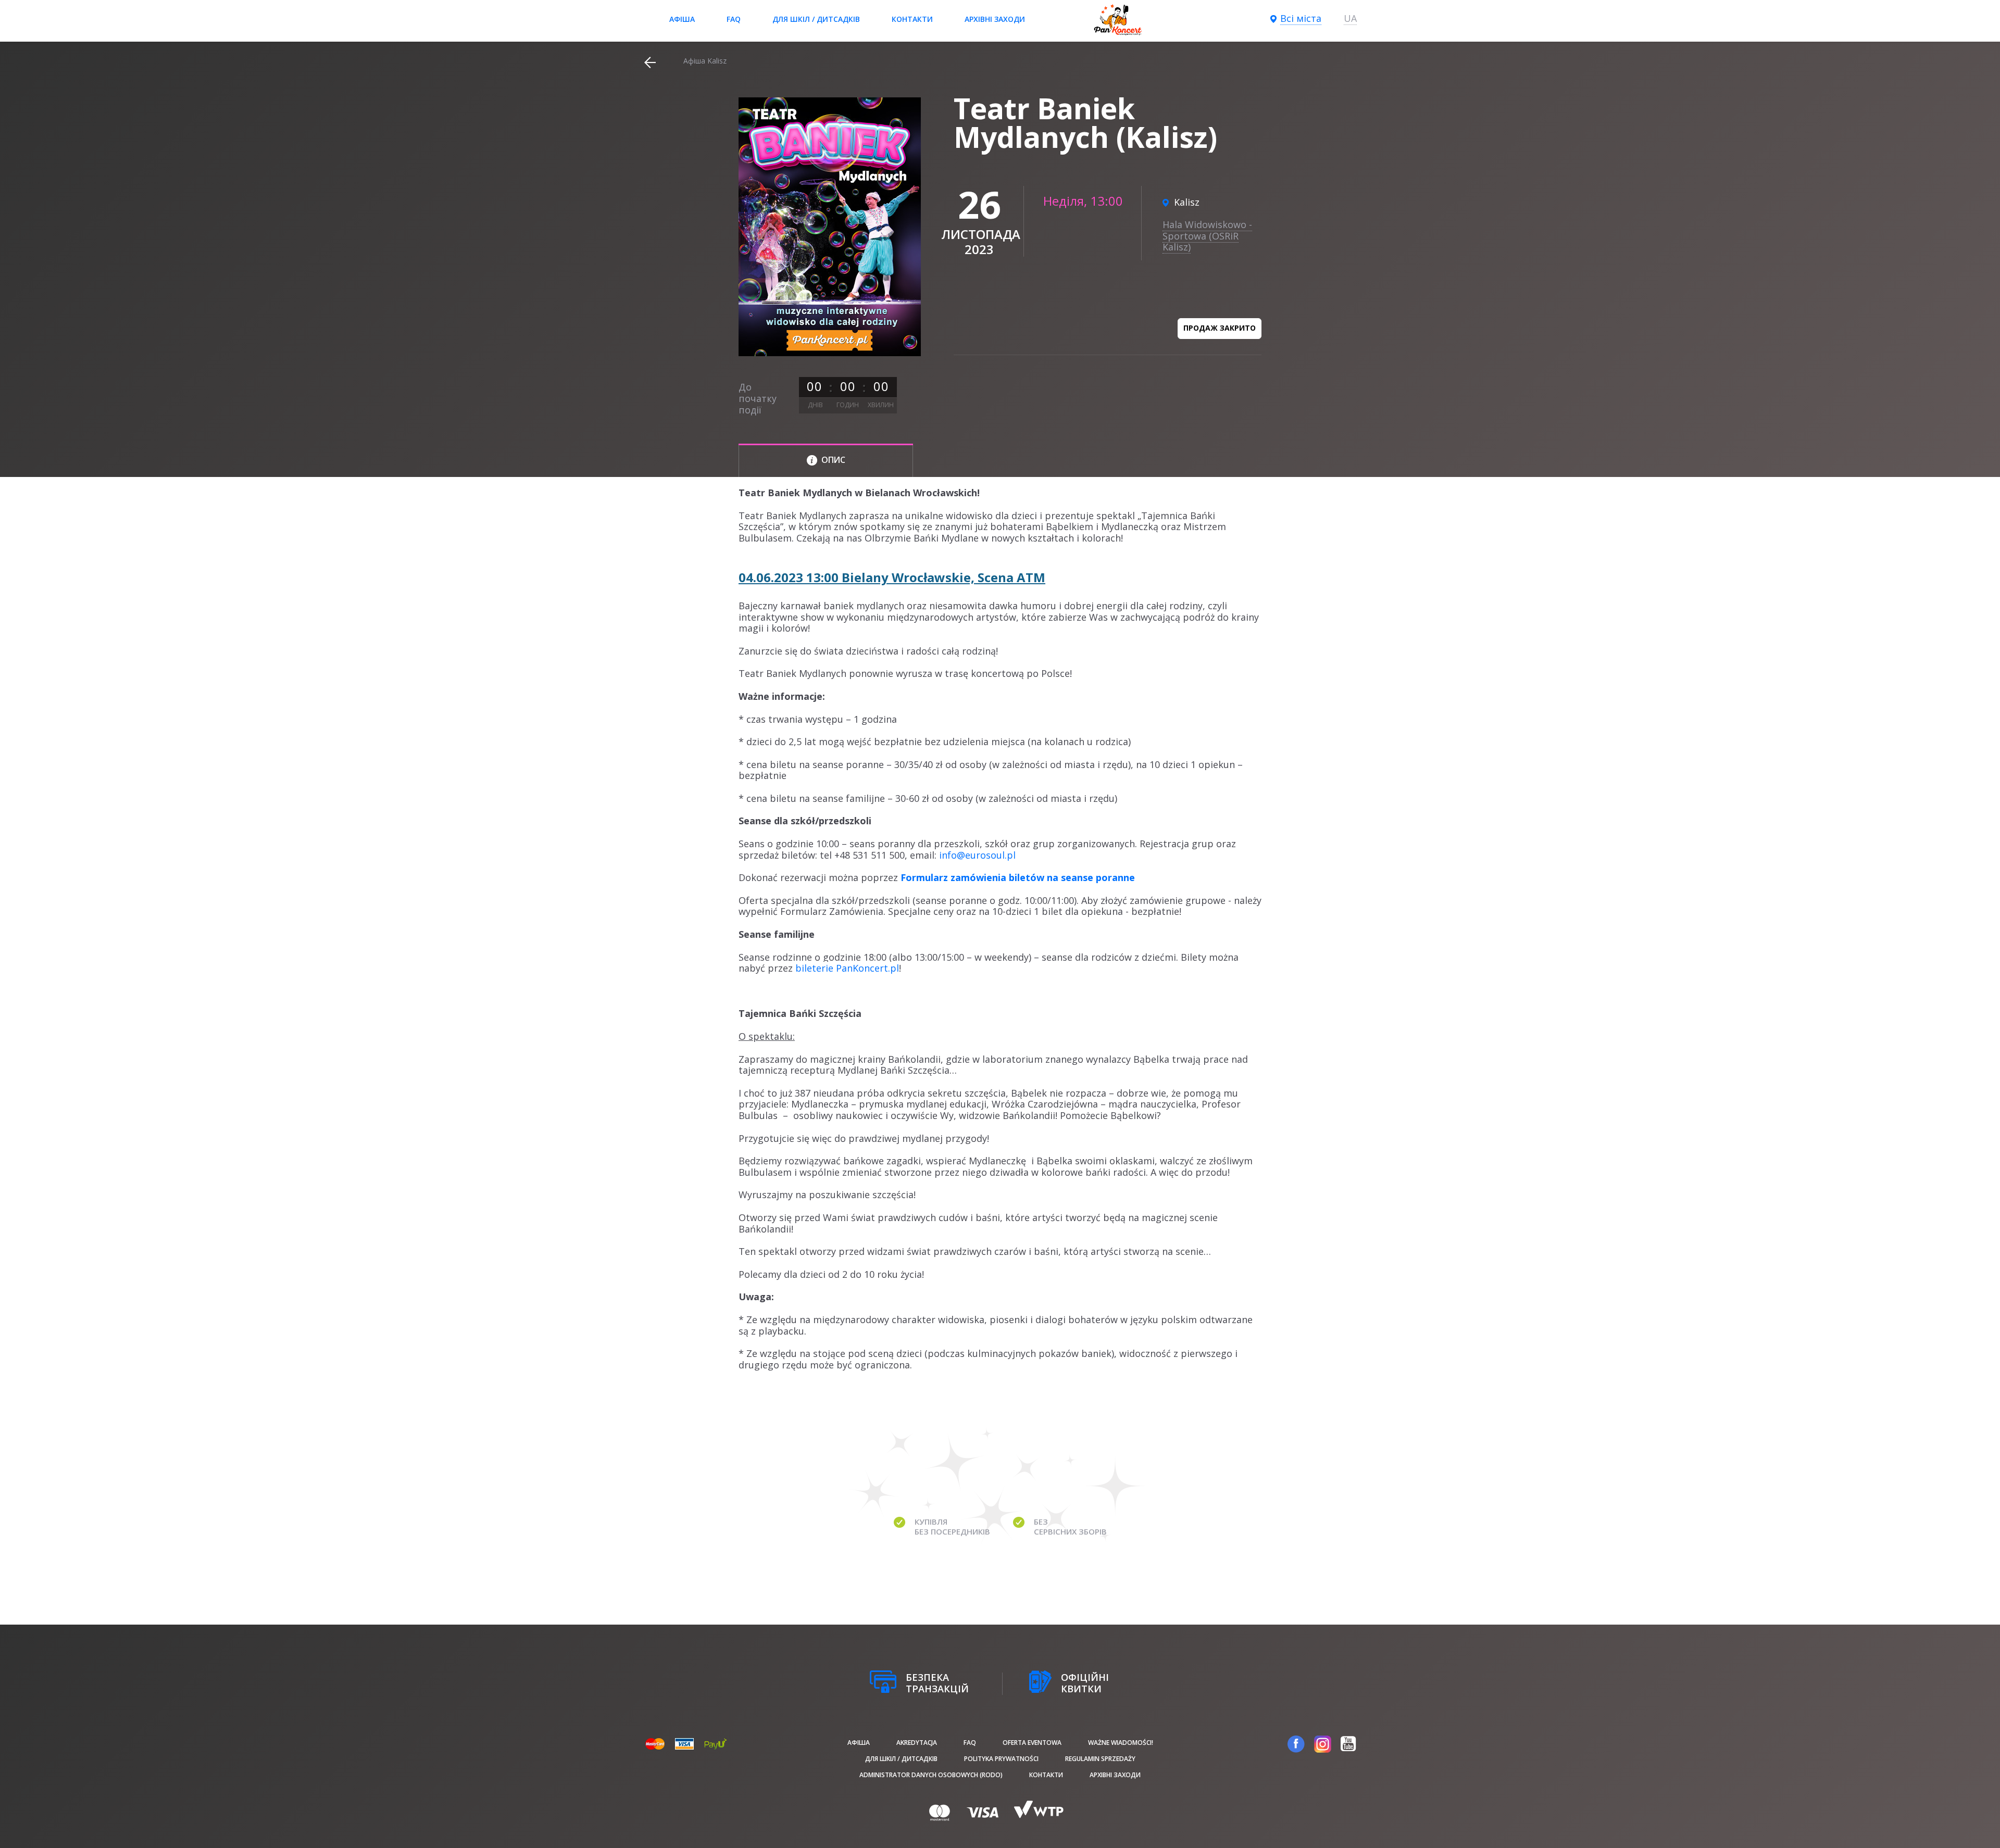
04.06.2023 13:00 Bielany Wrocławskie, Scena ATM (892, 577)
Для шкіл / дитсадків (816, 19)
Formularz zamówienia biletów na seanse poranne (1018, 877)
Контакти (912, 19)
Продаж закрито (1220, 328)
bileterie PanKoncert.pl (847, 968)
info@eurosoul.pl (977, 855)
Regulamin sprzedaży (1100, 1759)
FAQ (734, 19)
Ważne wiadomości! (1121, 1743)
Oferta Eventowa (1032, 1743)
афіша (682, 19)
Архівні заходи (995, 19)
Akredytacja (917, 1743)
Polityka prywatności (1001, 1759)
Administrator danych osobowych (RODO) (931, 1775)
